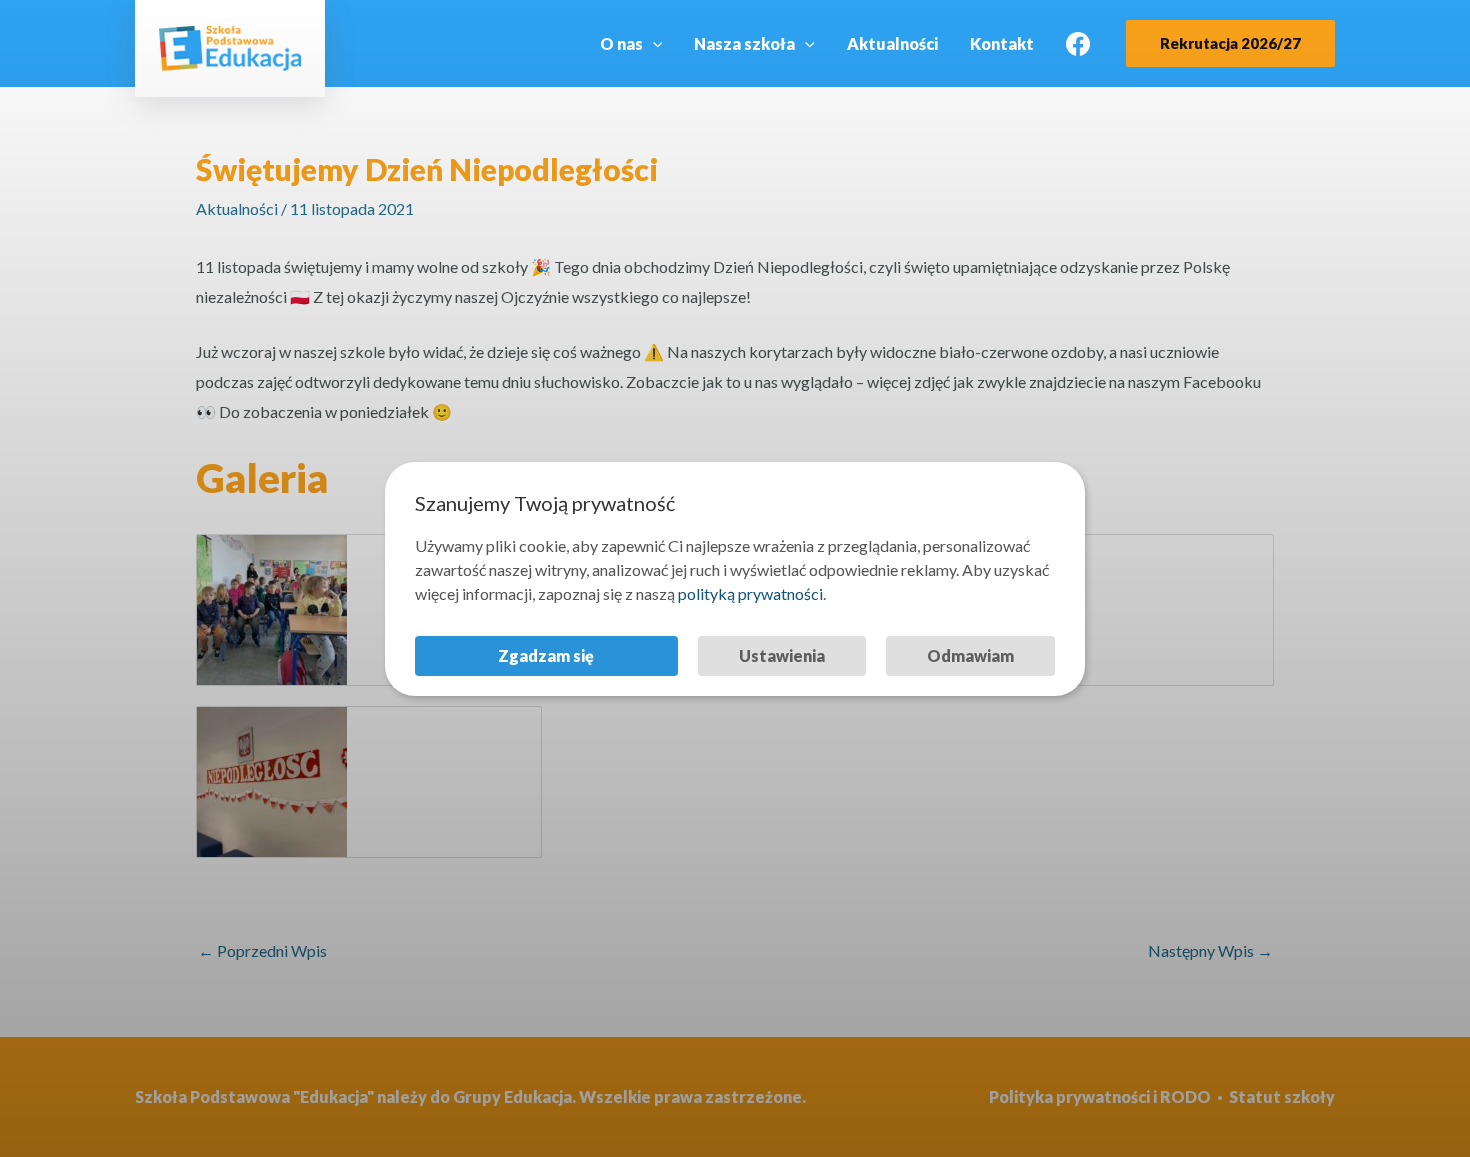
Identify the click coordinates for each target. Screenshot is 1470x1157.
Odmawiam (970, 655)
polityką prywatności (750, 593)
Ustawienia (782, 655)
